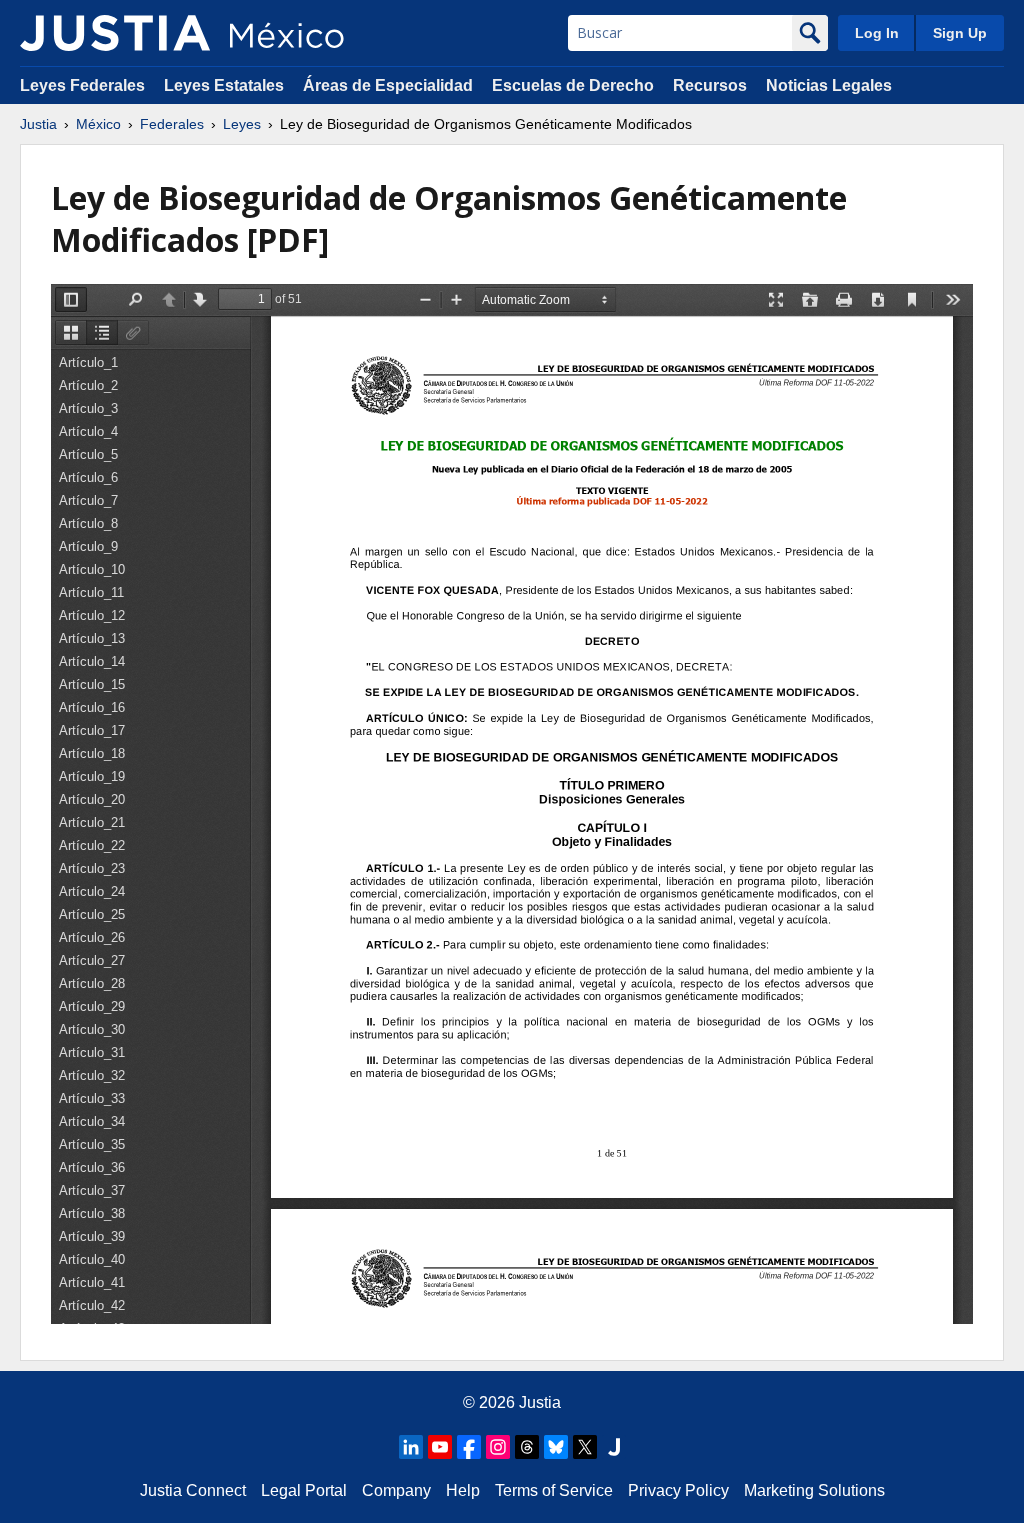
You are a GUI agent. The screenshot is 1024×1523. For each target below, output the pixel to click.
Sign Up (960, 33)
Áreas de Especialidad (388, 85)
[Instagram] (498, 1447)
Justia (38, 124)
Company (396, 1490)
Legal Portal (304, 1490)
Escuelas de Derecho (573, 85)
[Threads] (527, 1447)
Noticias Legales (829, 85)
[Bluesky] (556, 1447)
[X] (585, 1447)
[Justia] (115, 33)
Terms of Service (554, 1490)
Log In (877, 33)
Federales (172, 124)
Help (463, 1490)
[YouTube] (440, 1447)
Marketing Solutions (814, 1490)
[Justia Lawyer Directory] (614, 1447)
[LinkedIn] (411, 1447)
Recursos (710, 85)
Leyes (242, 124)
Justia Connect (193, 1490)
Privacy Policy (678, 1490)
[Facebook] (469, 1447)
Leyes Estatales (224, 85)
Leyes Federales (82, 85)
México (98, 124)
